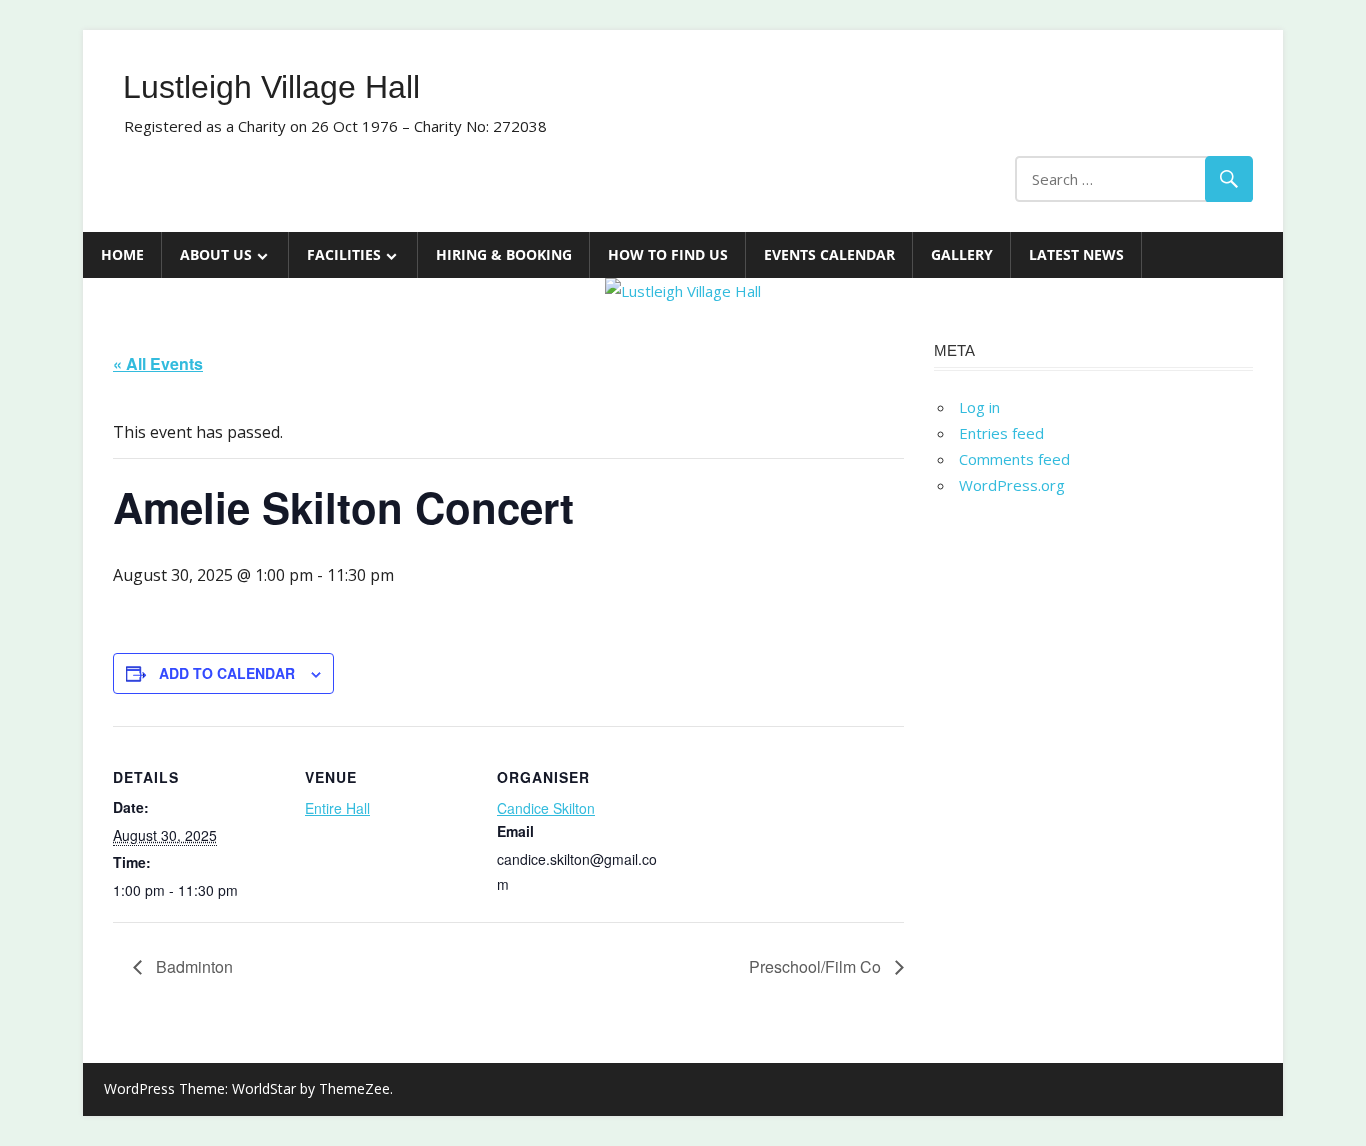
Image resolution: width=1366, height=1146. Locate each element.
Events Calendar (829, 254)
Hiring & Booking (504, 254)
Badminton (192, 966)
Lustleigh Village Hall (271, 87)
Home (122, 254)
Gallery (962, 254)
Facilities (344, 254)
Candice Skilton (546, 808)
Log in (979, 407)
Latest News (1076, 254)
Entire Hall (337, 808)
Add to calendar (227, 673)
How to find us (668, 254)
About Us (216, 254)
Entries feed (1001, 433)
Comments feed (1014, 459)
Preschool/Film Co (817, 966)
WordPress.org (1012, 485)
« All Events (158, 363)
